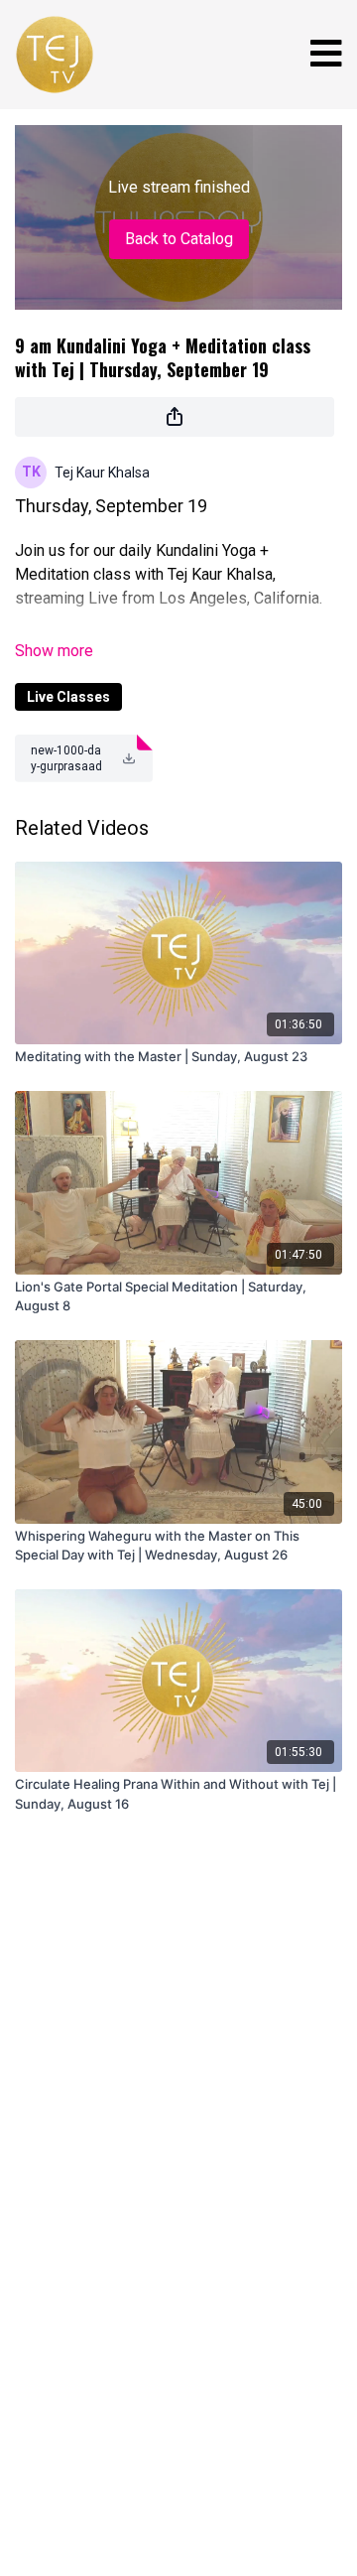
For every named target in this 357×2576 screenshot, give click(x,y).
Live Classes (68, 697)
